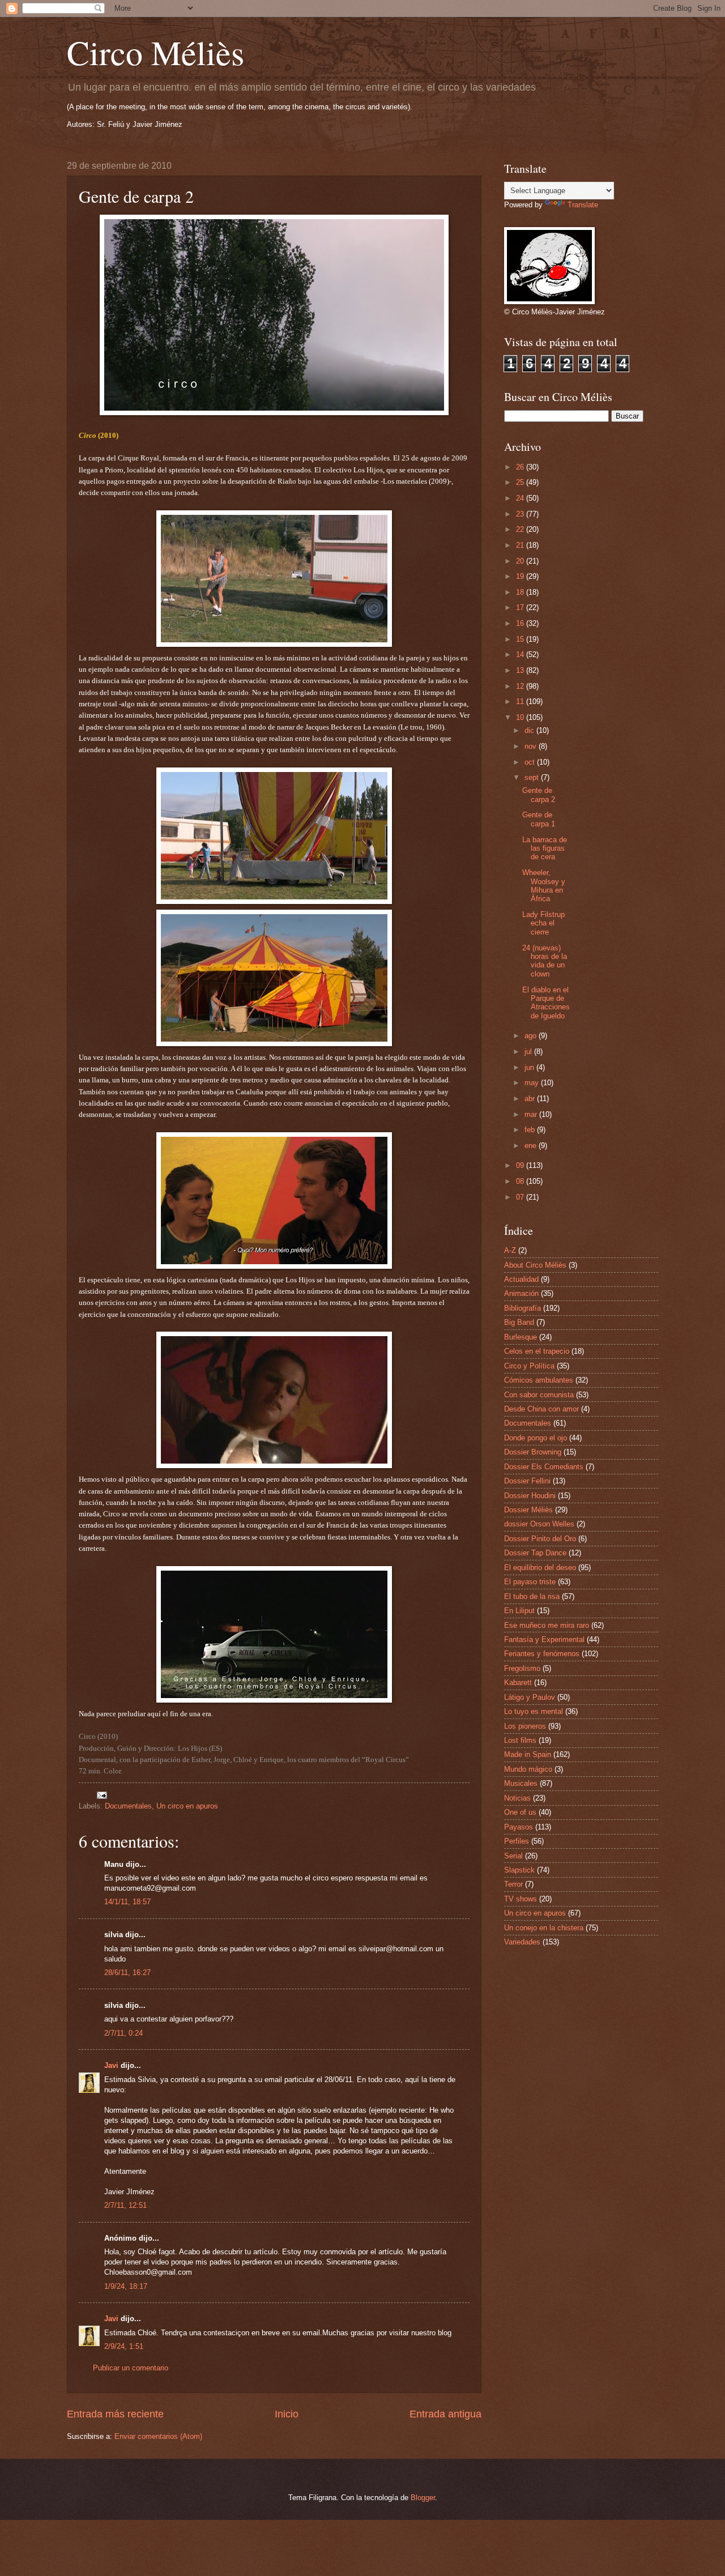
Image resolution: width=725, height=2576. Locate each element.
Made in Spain (528, 1754)
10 (521, 717)
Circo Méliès (155, 52)
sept (533, 777)
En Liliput (519, 1611)
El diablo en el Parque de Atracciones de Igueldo (546, 1003)
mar (532, 1114)
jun (530, 1067)
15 (521, 639)
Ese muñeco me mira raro (547, 1625)
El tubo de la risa (532, 1596)
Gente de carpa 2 (539, 795)
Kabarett (518, 1682)
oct (531, 762)
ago (532, 1036)
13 (521, 670)
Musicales (521, 1783)
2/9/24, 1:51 (124, 2346)
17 (521, 607)
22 (521, 529)
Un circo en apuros (187, 1806)
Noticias (517, 1798)
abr (531, 1099)
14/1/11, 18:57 (127, 1902)
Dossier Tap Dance (535, 1553)
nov (532, 746)
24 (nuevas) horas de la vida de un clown (545, 961)
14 (521, 654)
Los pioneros (525, 1726)
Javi (111, 2065)
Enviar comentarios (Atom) (158, 2436)
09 (521, 1165)
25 (521, 482)
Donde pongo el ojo (536, 1438)
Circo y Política (529, 1366)
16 (521, 623)
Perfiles (517, 1841)
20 (521, 561)
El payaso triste (530, 1582)
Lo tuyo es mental (534, 1711)
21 (521, 545)
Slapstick (519, 1870)
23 (521, 514)
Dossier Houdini (530, 1496)
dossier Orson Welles (539, 1524)
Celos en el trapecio (537, 1351)
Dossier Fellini (527, 1481)
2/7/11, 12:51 (125, 2205)
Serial (513, 1856)
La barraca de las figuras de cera (545, 848)
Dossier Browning (533, 1452)
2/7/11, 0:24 (123, 2033)
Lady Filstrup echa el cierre (543, 923)
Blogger (423, 2498)
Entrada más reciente (115, 2414)
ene (532, 1146)
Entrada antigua (445, 2414)
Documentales (128, 1806)
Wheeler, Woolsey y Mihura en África (544, 886)
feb (531, 1130)
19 (521, 576)
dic (530, 730)
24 (521, 498)
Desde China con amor (541, 1409)
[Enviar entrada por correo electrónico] (101, 1794)
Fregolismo (522, 1668)
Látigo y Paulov (530, 1697)
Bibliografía (523, 1308)
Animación (521, 1293)
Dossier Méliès (528, 1510)
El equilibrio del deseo (540, 1568)
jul (529, 1052)
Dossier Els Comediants (544, 1467)
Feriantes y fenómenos (542, 1654)
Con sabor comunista (539, 1395)
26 (521, 467)
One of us (520, 1812)
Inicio (287, 2414)
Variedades (522, 1942)
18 (521, 592)
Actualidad (521, 1279)
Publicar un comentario (131, 2368)
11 (521, 701)
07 (521, 1197)
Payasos (519, 1827)
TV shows (521, 1899)
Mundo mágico (528, 1769)
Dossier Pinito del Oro (540, 1539)
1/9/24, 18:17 (126, 2286)
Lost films (520, 1740)
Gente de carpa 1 (539, 819)
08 (521, 1181)
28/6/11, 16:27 (127, 1972)
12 (521, 686)
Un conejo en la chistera (544, 1928)
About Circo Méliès (535, 1265)
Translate (583, 205)
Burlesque (521, 1337)
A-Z (510, 1250)
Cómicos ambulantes (539, 1380)
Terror (513, 1884)
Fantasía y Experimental (544, 1639)
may (533, 1083)
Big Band (519, 1322)
